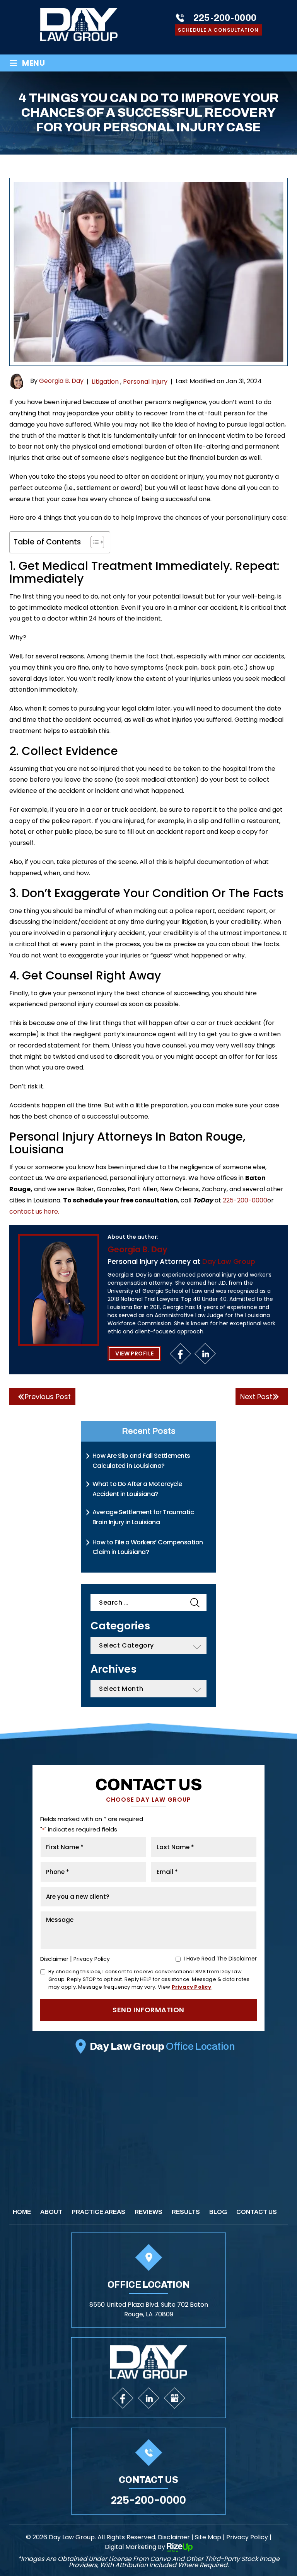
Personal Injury (145, 382)
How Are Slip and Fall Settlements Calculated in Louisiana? (141, 1461)
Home (22, 2212)
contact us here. (34, 1211)
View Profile (134, 1353)
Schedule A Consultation (218, 30)
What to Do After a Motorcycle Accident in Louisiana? (137, 1489)
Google (175, 2398)
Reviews (148, 2212)
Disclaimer (54, 1959)
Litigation (105, 382)
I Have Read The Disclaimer (220, 1959)
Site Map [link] (208, 2537)
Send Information (148, 2010)
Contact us (257, 2212)
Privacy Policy (92, 1959)
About (51, 2212)
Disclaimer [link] (174, 2537)
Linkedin (206, 1354)
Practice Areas (98, 2212)
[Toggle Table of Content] (93, 542)
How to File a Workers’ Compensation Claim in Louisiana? (148, 1547)
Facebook (181, 1354)
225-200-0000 (225, 18)
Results (186, 2212)
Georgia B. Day (61, 381)
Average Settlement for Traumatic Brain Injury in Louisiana (143, 1517)
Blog (218, 2212)
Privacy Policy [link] (247, 2537)
